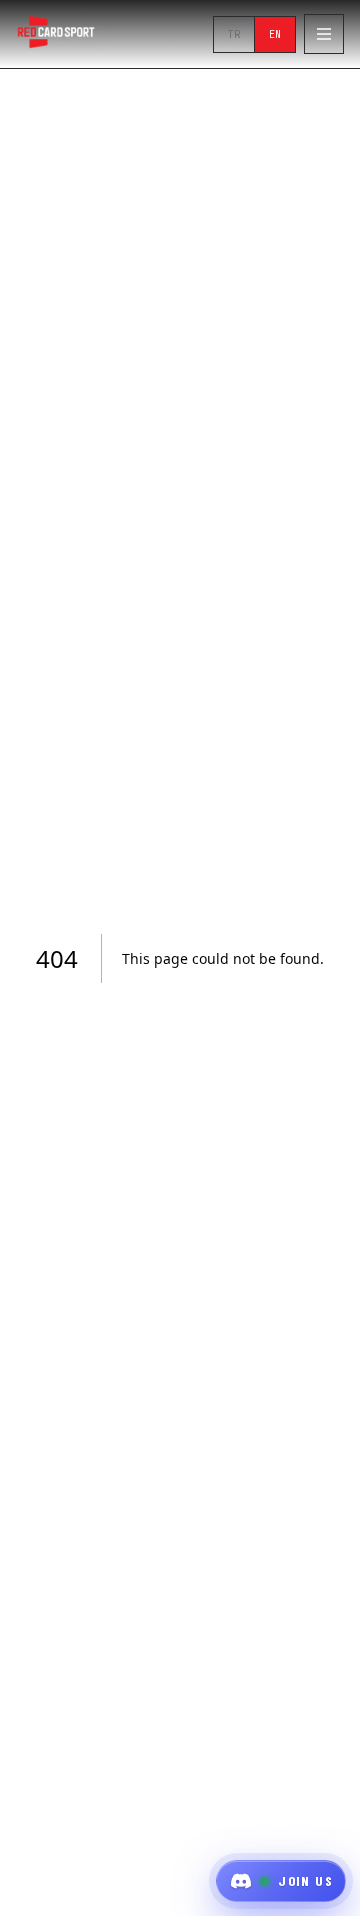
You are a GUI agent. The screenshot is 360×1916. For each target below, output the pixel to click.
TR (234, 34)
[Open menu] (324, 34)
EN (275, 34)
